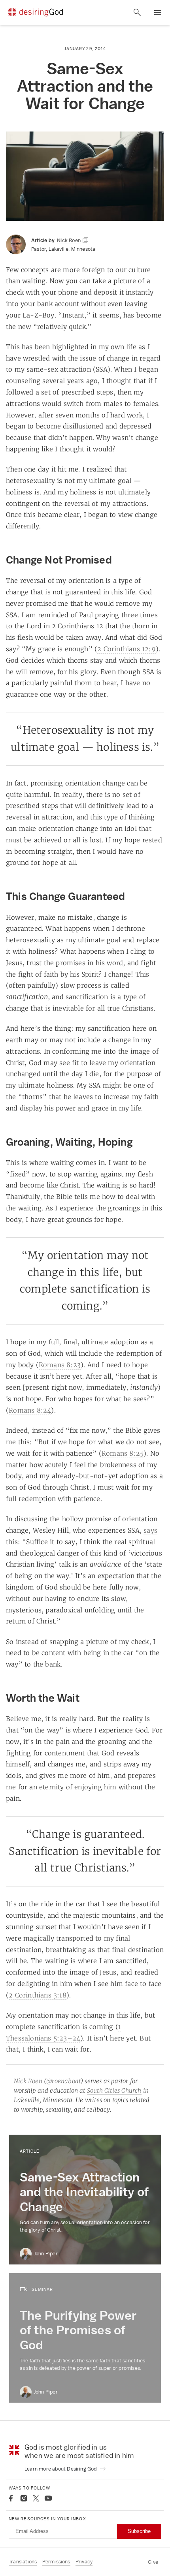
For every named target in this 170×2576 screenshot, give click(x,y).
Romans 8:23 (60, 1365)
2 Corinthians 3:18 (38, 1995)
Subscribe (139, 2531)
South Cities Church (114, 2090)
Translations (23, 2562)
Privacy (84, 2562)
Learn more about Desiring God (61, 2469)
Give (153, 2562)
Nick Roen (28, 2081)
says (150, 1530)
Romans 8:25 (123, 1453)
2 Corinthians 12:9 (127, 649)
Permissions (56, 2562)
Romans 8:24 (30, 1410)
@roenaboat (63, 2081)
